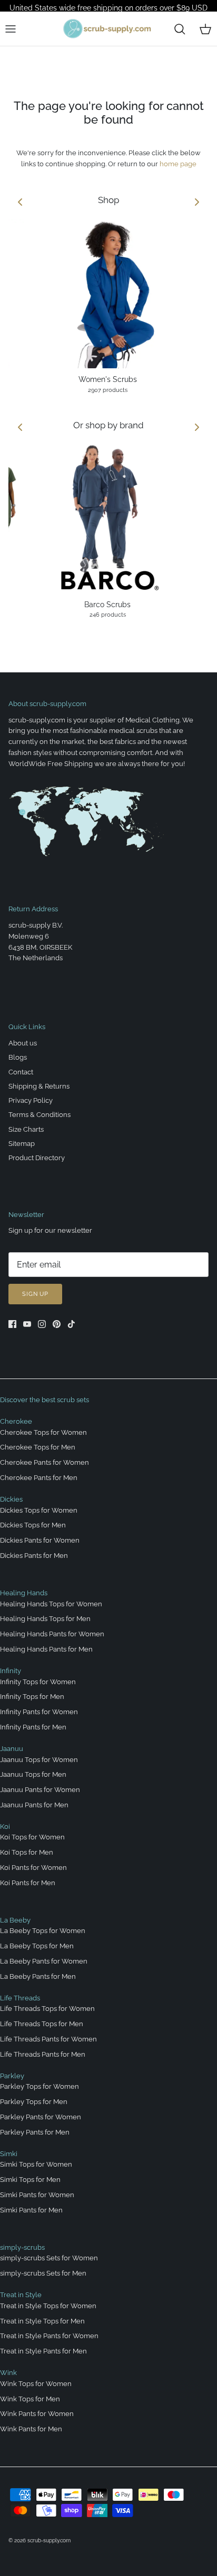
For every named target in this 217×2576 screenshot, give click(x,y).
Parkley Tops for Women (40, 2086)
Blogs (18, 1057)
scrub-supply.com (49, 2540)
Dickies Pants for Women (40, 1540)
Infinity (11, 1671)
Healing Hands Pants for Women (52, 1634)
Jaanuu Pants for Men (34, 1805)
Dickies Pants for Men (34, 1556)
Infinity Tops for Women (38, 1682)
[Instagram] (42, 1324)
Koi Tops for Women (32, 1837)
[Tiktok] (71, 1324)
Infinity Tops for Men (32, 1697)
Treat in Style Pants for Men (43, 2351)
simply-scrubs (22, 2247)
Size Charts (26, 1129)
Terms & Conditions (40, 1115)
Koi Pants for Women (33, 1868)
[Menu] (11, 29)
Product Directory (37, 1158)
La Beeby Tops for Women (43, 1931)
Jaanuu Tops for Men (33, 1774)
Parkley (12, 2076)
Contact (21, 1072)
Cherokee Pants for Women (45, 1462)
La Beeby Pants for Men (38, 1976)
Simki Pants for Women (37, 2195)
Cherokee (16, 1421)
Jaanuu (12, 1749)
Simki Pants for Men (31, 2210)
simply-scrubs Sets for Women (49, 2258)
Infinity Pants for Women (39, 1712)
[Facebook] (12, 1324)
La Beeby (15, 1920)
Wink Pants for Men (31, 2429)
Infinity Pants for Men (33, 1727)
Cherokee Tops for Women (43, 1432)
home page (178, 164)
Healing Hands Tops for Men (45, 1619)
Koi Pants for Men (28, 1883)
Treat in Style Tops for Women (48, 2306)
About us (23, 1043)
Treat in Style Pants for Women (49, 2336)
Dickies (11, 1499)
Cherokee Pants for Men (39, 1478)
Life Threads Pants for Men (43, 2054)
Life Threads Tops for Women (47, 2009)
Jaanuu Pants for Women (40, 1790)
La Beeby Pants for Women (44, 1961)
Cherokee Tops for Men (38, 1447)
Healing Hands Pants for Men (46, 1649)
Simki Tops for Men (30, 2180)
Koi (5, 1827)
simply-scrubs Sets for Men (43, 2273)
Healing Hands (24, 1593)
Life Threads (20, 1998)
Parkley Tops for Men (34, 2102)
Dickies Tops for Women (39, 1510)
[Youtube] (27, 1324)
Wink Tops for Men (30, 2399)
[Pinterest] (57, 1324)
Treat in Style (21, 2295)
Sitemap (22, 1144)
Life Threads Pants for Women (48, 2039)
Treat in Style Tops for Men (42, 2321)
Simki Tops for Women (36, 2164)
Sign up (35, 1294)
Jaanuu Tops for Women (39, 1760)
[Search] (180, 29)
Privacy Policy (31, 1100)
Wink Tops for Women (36, 2384)
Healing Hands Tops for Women (51, 1604)
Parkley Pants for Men (35, 2132)
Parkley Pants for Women (41, 2117)
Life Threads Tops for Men (42, 2024)
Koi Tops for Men (27, 1852)
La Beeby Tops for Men (37, 1946)
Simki (9, 2154)
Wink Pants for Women (37, 2414)
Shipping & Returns (39, 1086)
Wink (8, 2373)
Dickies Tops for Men (33, 1525)
